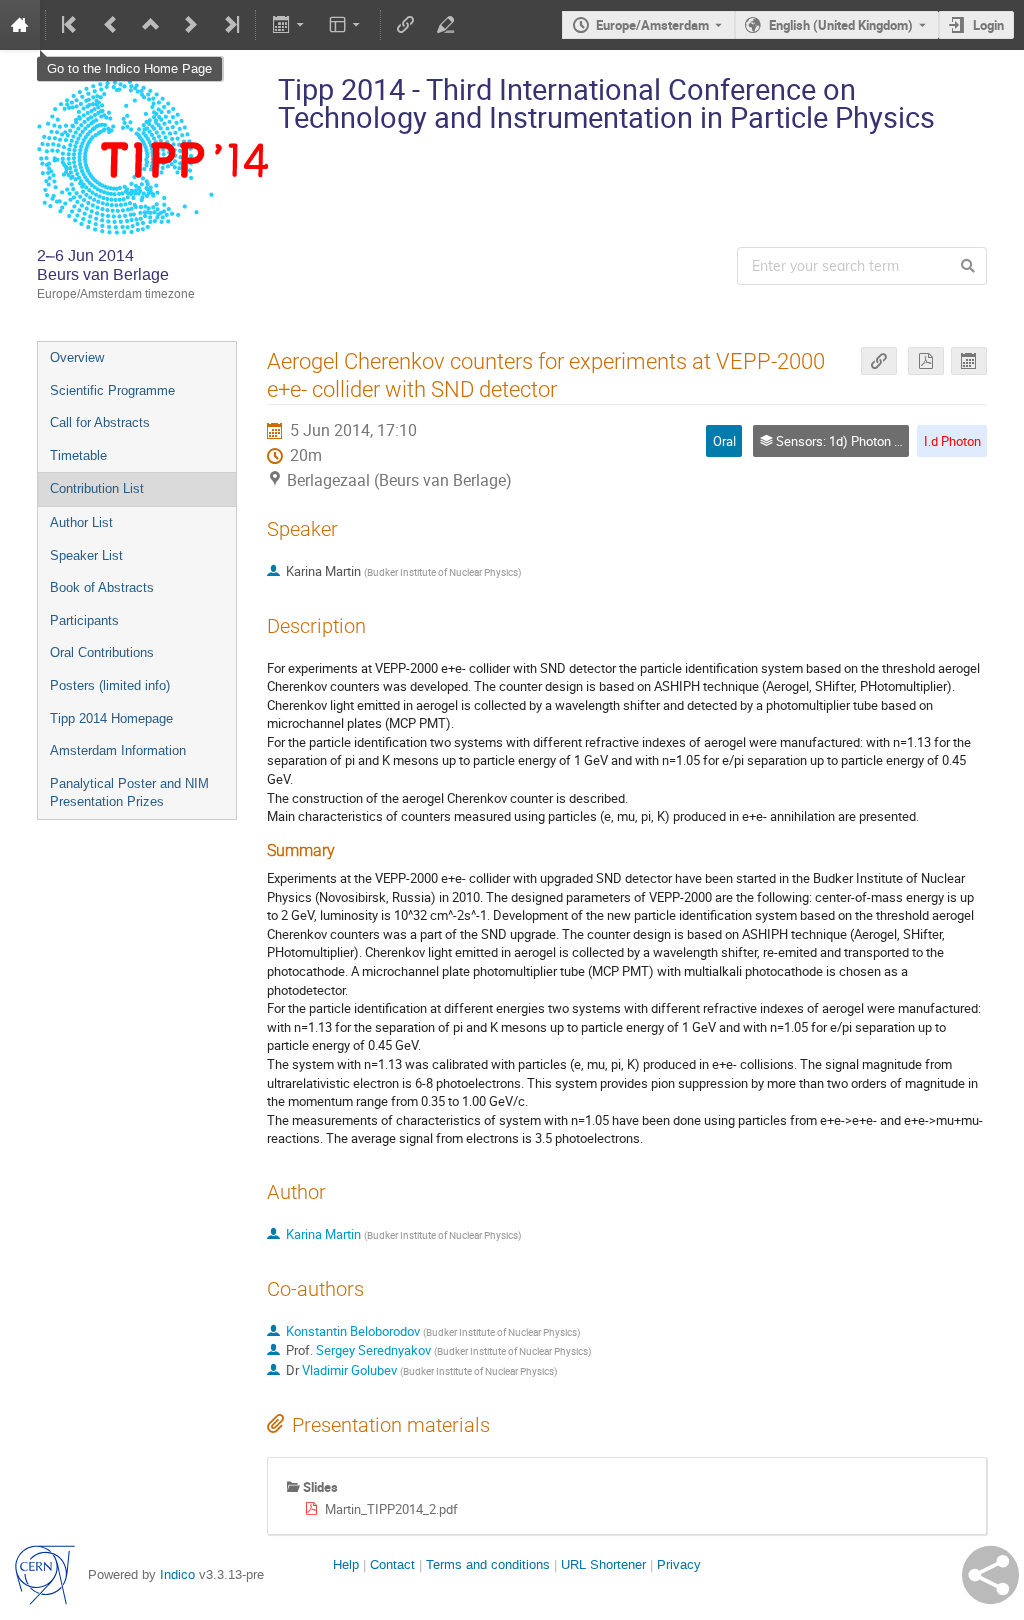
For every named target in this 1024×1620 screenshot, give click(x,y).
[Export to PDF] (926, 361)
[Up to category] (151, 25)
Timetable (78, 455)
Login (988, 25)
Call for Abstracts (100, 422)
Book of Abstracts (102, 587)
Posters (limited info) (110, 685)
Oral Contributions (102, 652)
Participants (84, 620)
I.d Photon (952, 441)
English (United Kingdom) (841, 25)
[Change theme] (346, 25)
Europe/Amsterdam (652, 25)
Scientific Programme (112, 390)
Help (346, 1564)
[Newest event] (230, 25)
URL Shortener (603, 1564)
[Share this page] (990, 1575)
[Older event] (111, 25)
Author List (81, 522)
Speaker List (86, 555)
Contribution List (97, 488)
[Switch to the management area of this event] (446, 25)
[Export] (289, 25)
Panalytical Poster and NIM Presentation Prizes (129, 793)
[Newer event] (191, 25)
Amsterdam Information (118, 750)
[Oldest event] (71, 25)
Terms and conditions (488, 1564)
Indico (177, 1574)
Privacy (679, 1564)
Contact (392, 1564)
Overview (77, 357)
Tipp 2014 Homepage (111, 718)
